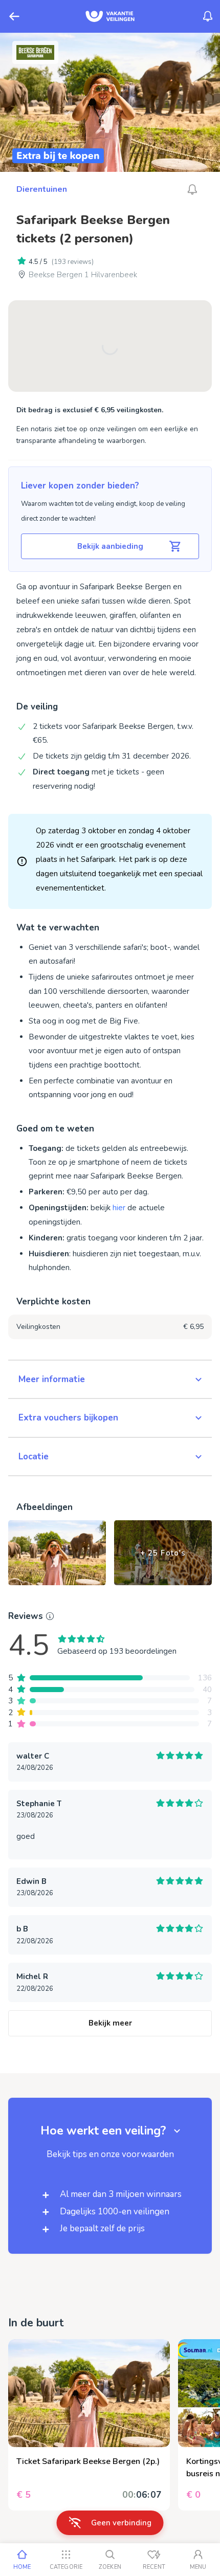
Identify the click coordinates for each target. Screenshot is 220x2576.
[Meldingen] (208, 16)
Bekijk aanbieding (110, 546)
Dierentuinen (42, 189)
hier (119, 1208)
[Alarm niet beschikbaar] (192, 189)
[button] (110, 1380)
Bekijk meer (110, 2023)
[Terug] (14, 16)
